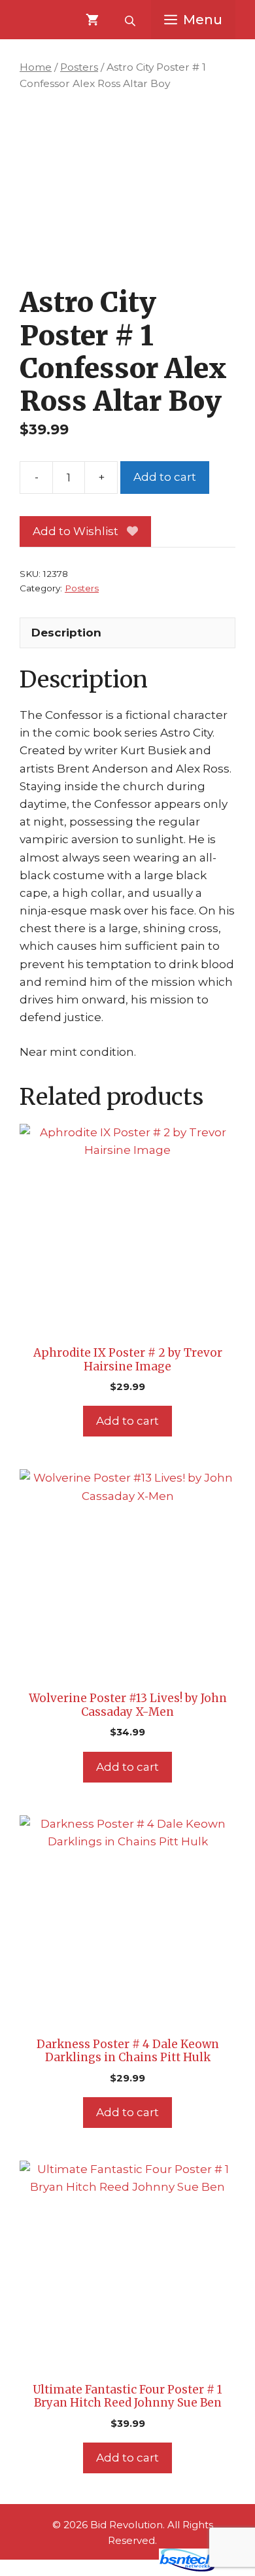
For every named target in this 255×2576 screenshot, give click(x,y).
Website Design (108, 2568)
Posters (79, 67)
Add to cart (165, 477)
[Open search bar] (131, 20)
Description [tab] (66, 633)
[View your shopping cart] (92, 20)
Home (36, 67)
